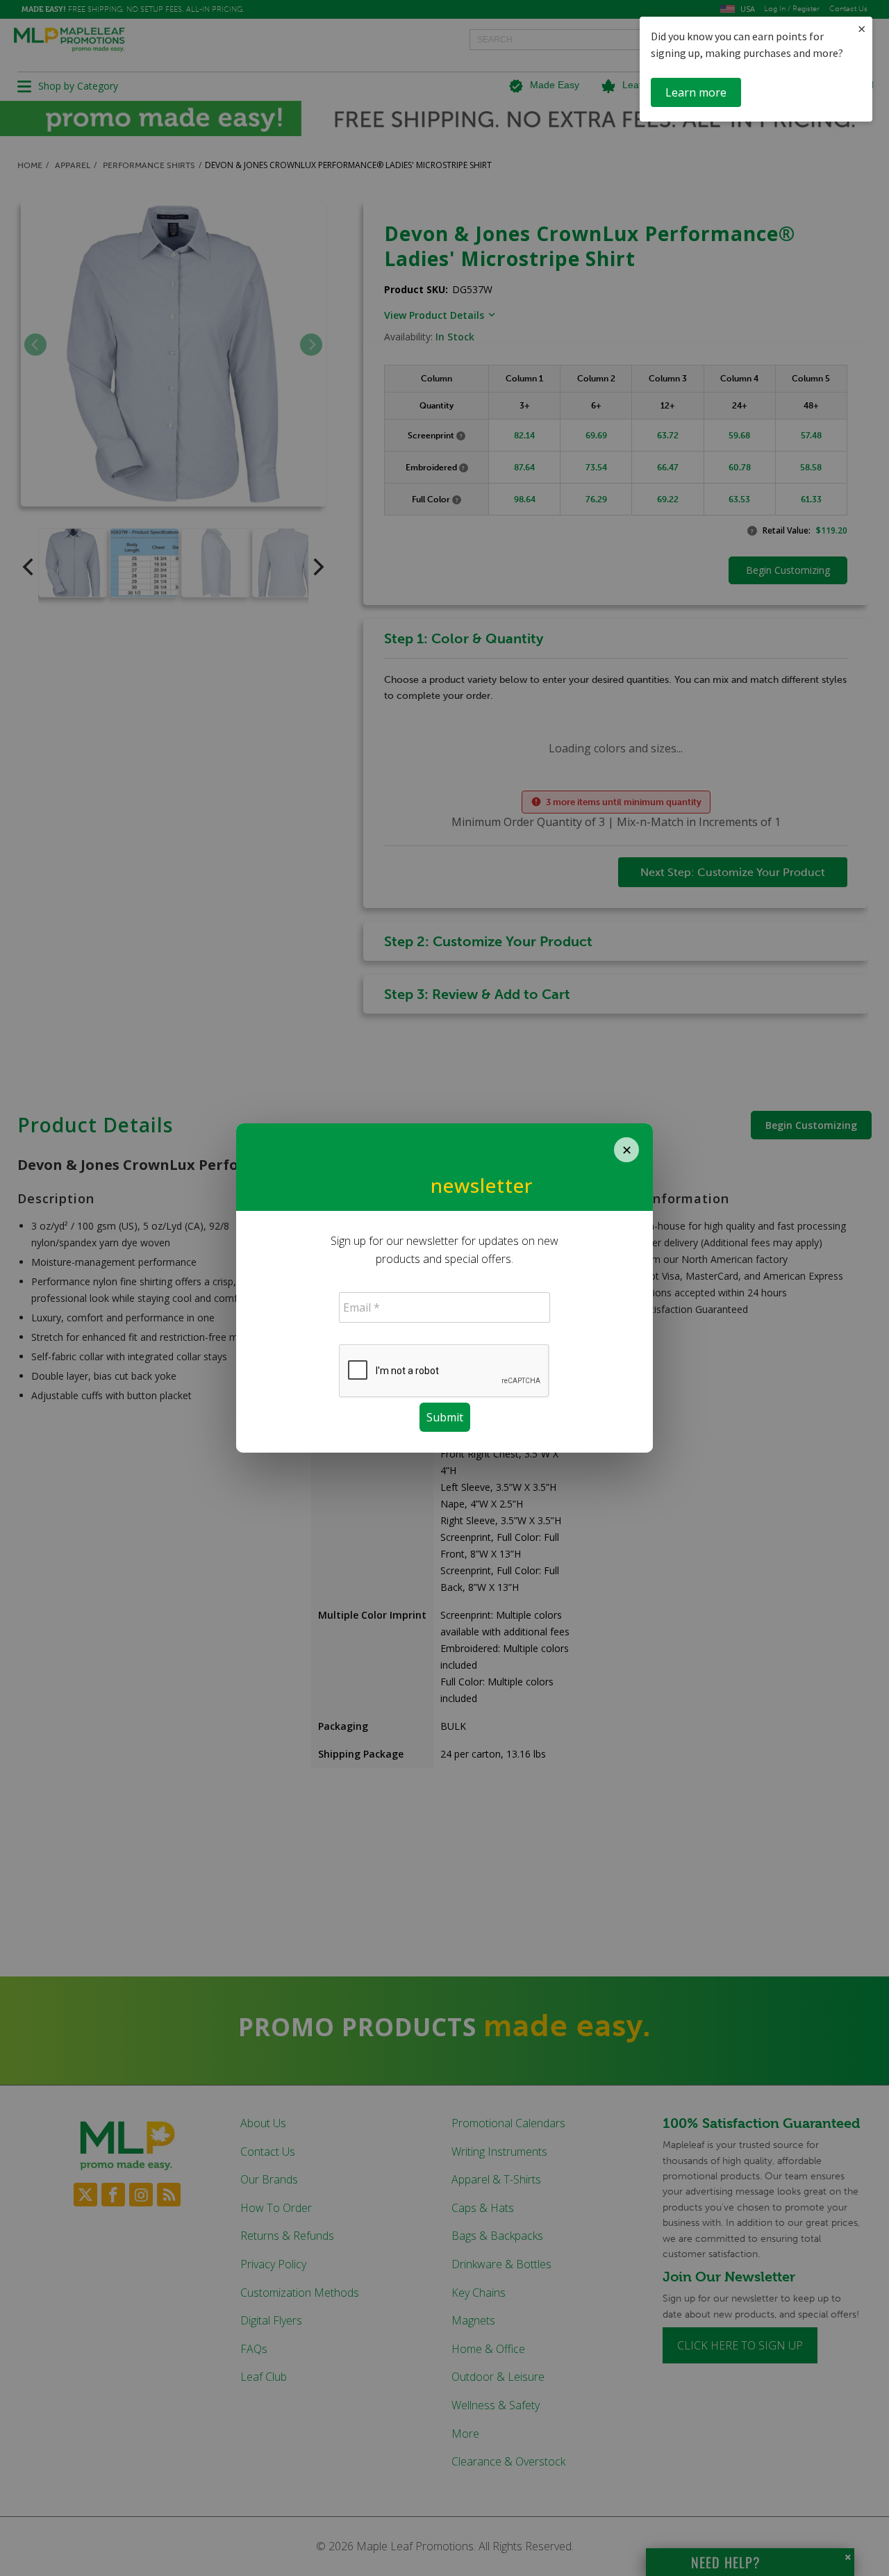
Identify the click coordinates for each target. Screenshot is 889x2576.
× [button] (862, 29)
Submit (445, 1417)
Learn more (696, 92)
